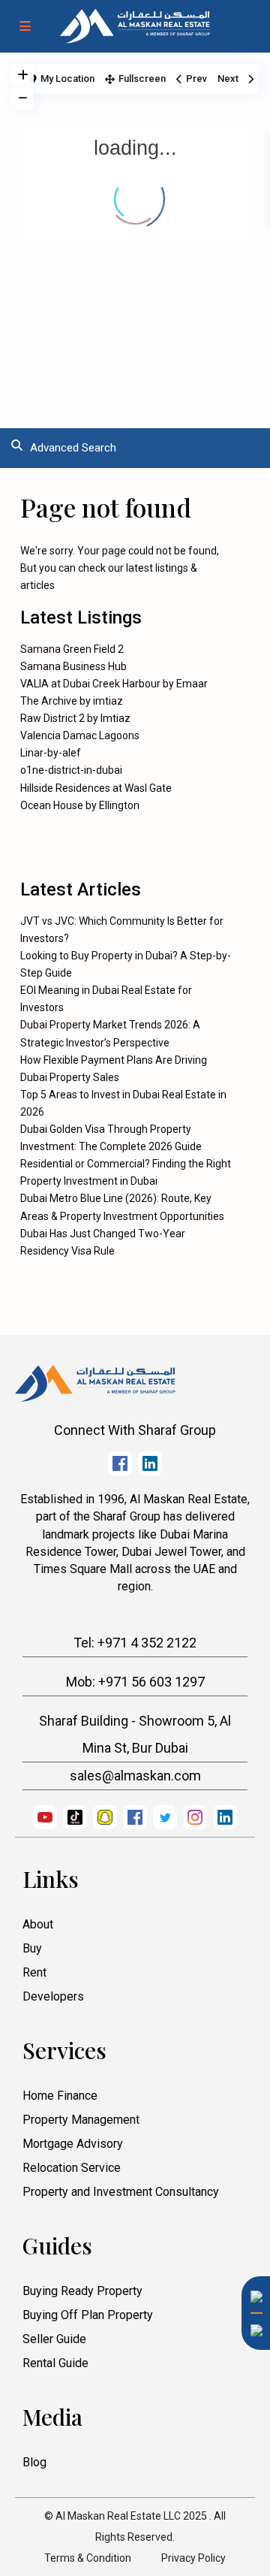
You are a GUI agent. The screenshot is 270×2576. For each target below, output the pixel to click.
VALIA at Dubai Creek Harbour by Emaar (114, 684)
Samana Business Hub (73, 666)
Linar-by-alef (51, 753)
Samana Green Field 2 (72, 649)
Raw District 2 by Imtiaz (75, 718)
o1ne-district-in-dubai (71, 770)
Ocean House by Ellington (80, 805)
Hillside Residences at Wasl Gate (96, 788)
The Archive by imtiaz (72, 701)
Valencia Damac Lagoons (80, 735)
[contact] (251, 2369)
